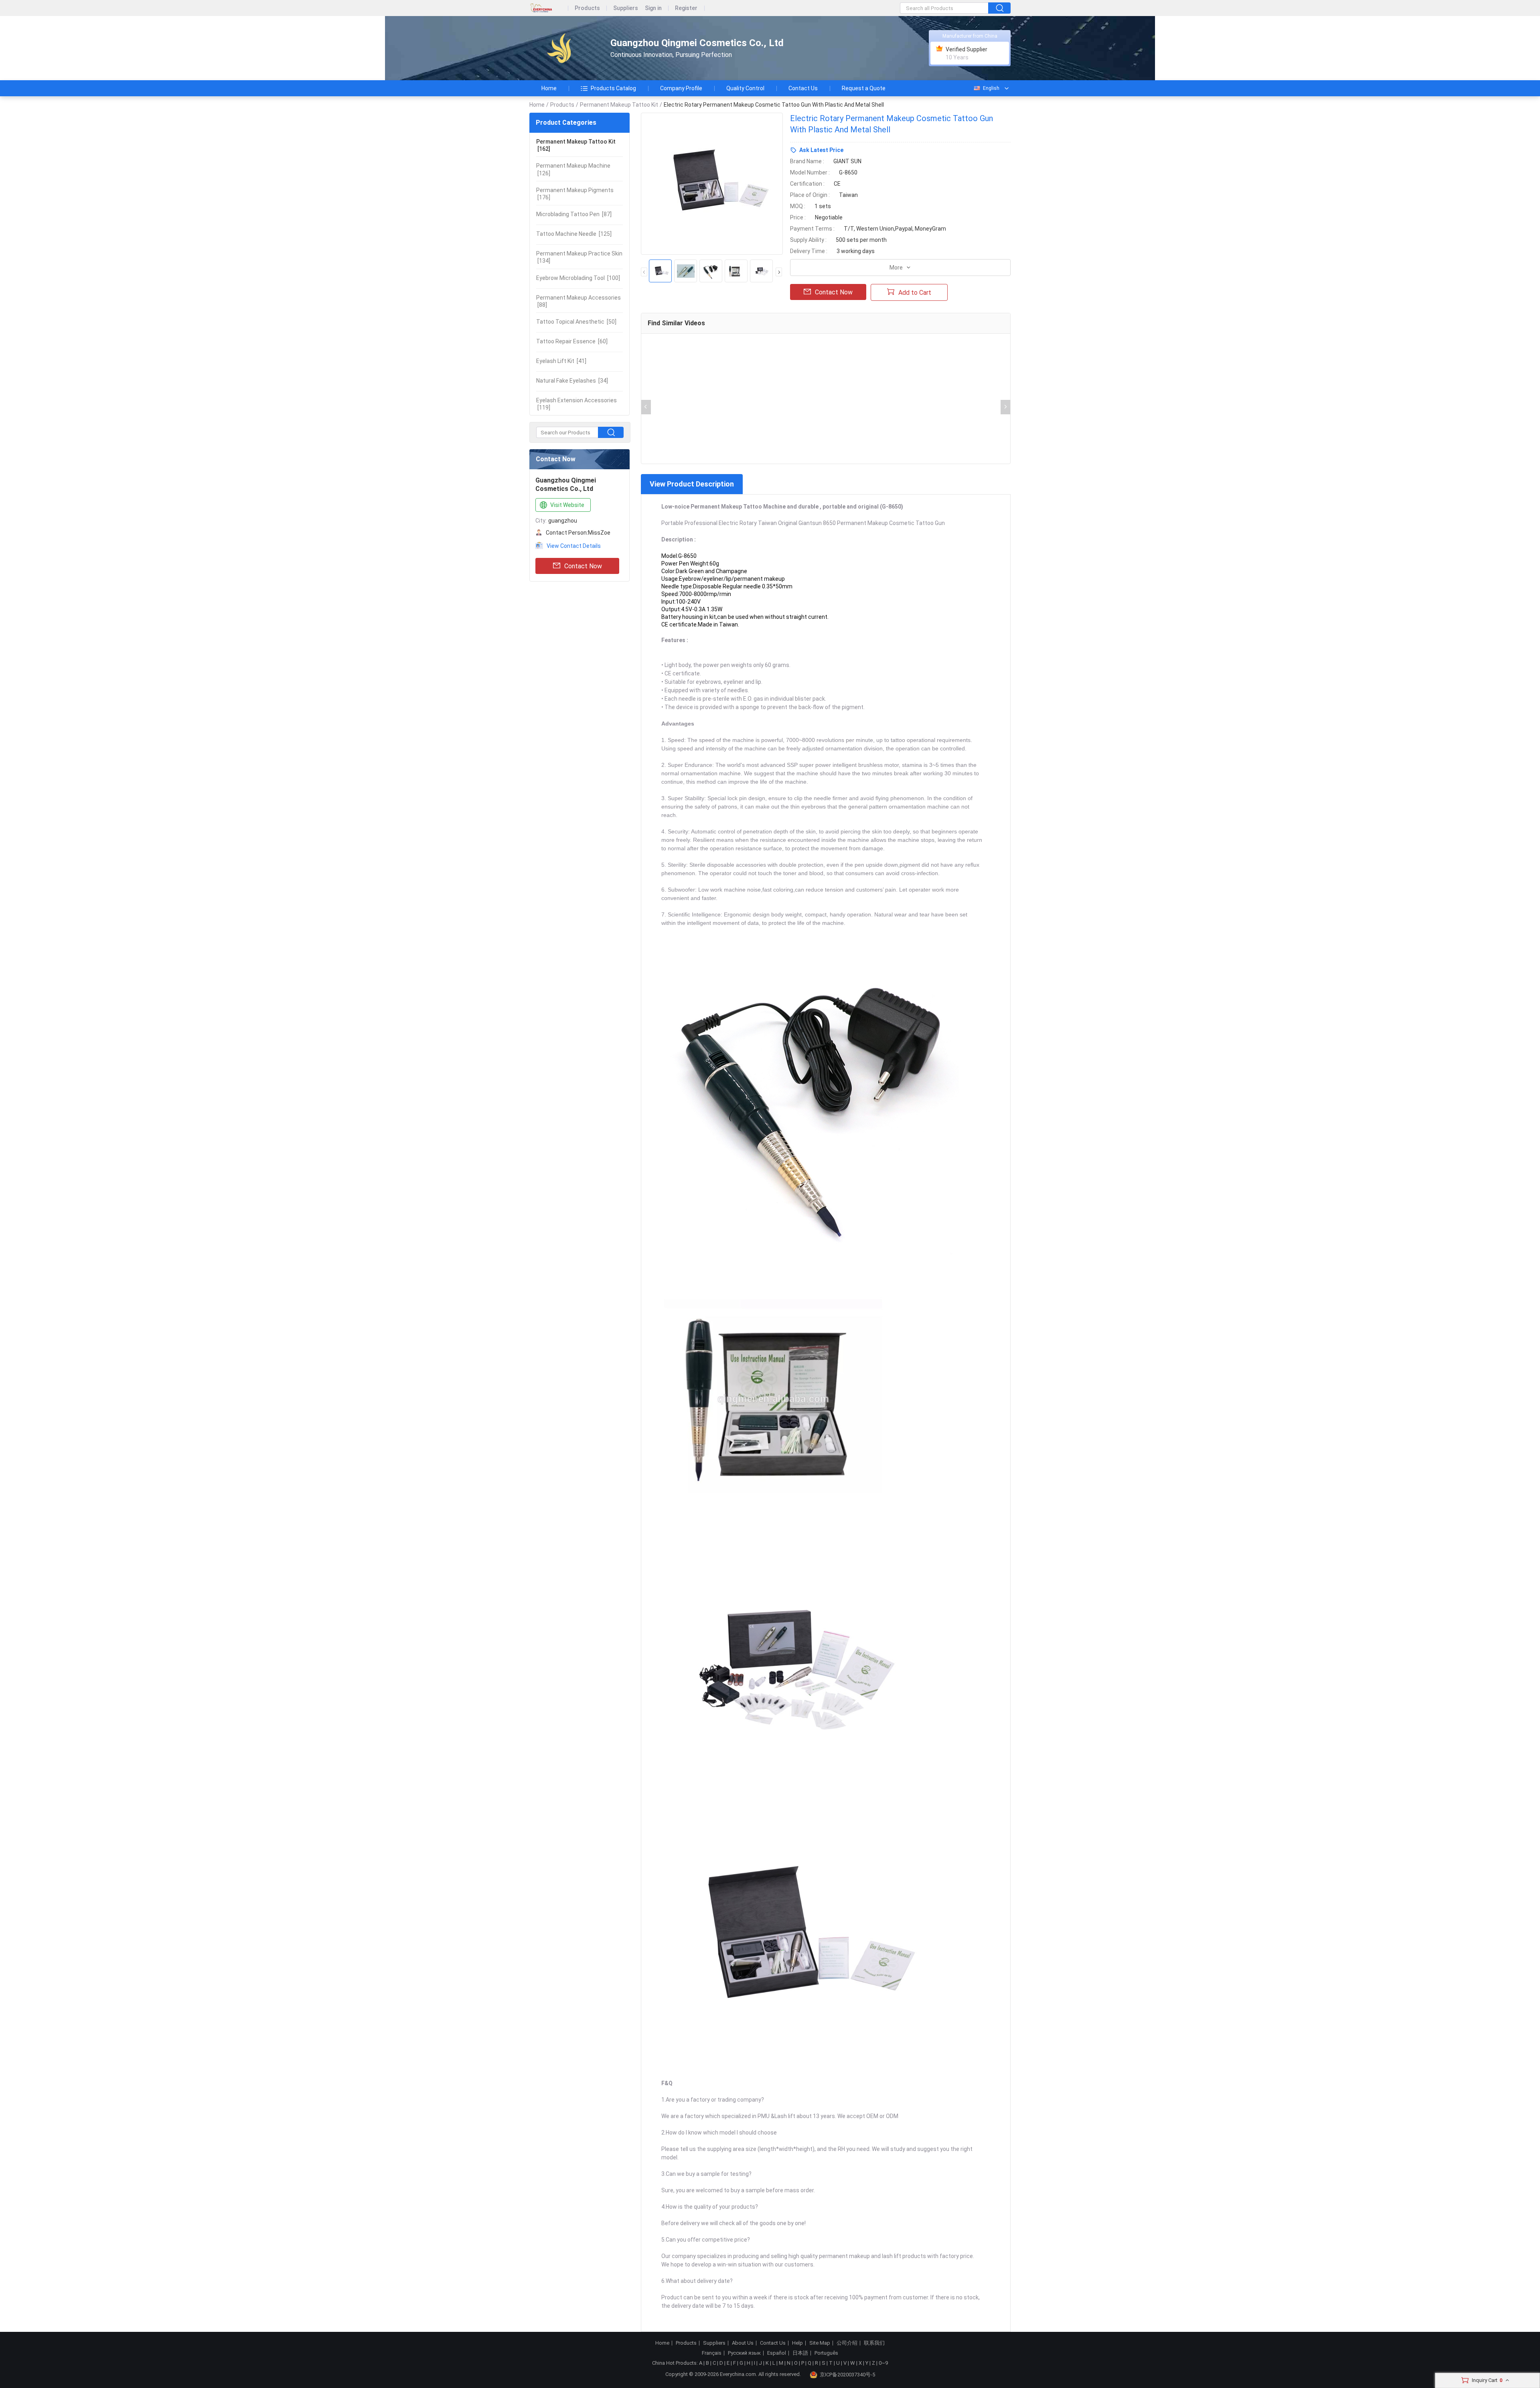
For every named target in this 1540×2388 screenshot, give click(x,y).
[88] (579, 301)
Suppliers (626, 8)
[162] (576, 145)
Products (587, 8)
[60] (572, 341)
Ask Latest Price (821, 150)
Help (797, 2343)
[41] (561, 361)
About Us (743, 2343)
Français (712, 2353)
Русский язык (744, 2353)
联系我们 (874, 2343)
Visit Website (567, 505)
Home (549, 88)
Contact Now (583, 566)
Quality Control (745, 88)
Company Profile (681, 88)
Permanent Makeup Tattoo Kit (619, 105)
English (991, 88)
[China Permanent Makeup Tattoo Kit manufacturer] (563, 48)
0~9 (883, 2363)
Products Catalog (613, 88)
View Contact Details (574, 546)
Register (686, 8)
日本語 (800, 2353)
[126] (573, 169)
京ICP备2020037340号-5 (847, 2375)
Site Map (820, 2343)
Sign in (653, 8)
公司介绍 (847, 2343)
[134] (579, 257)
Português (826, 2353)
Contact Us (803, 88)
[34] (572, 381)
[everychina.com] (549, 8)
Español (777, 2353)
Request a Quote (864, 88)
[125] (574, 234)
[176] (575, 194)
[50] (576, 322)
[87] (574, 214)
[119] (576, 404)
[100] (578, 278)
